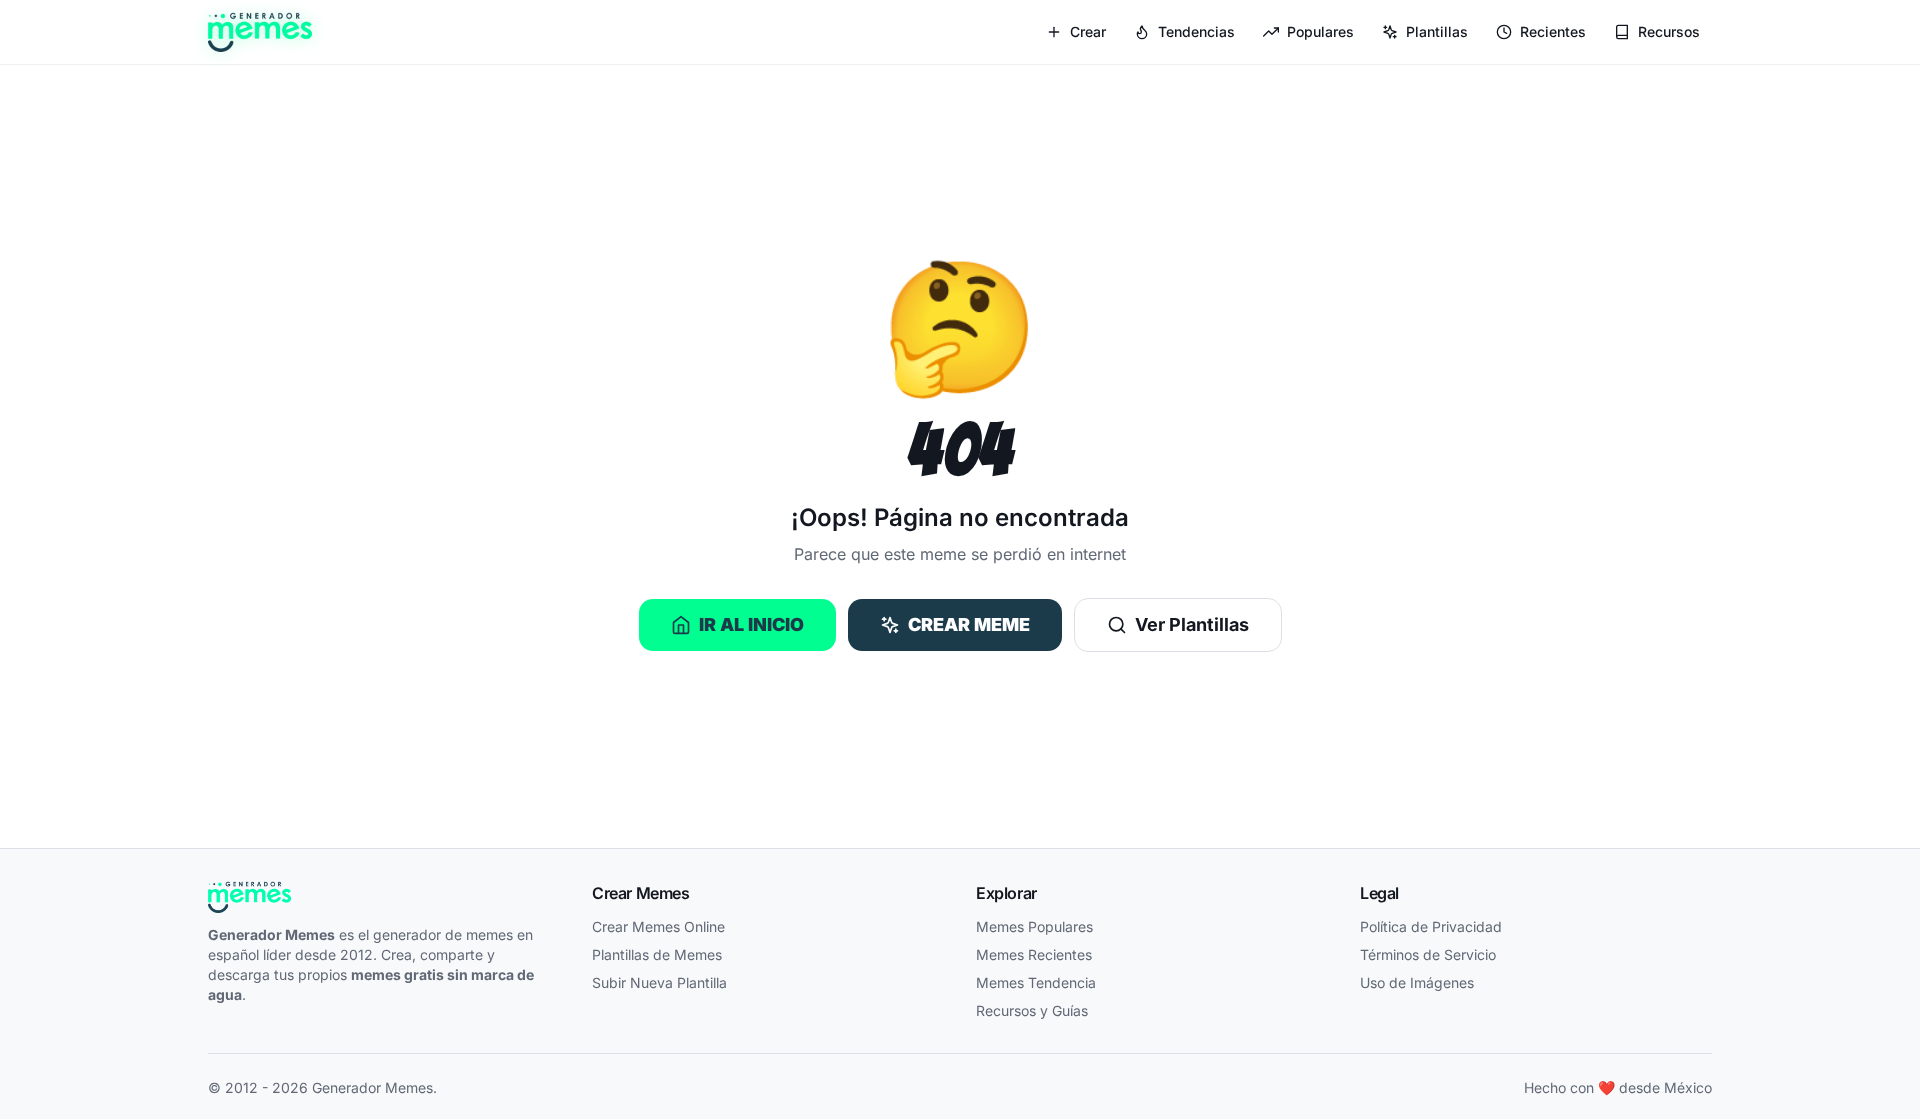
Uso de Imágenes (1417, 982)
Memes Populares (1034, 926)
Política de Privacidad (1431, 926)
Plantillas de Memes (657, 954)
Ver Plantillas (1192, 624)
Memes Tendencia (1036, 982)
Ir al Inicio (751, 624)
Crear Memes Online (658, 926)
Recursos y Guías (1032, 1010)
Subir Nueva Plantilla (659, 982)
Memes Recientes (1034, 954)
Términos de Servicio (1428, 954)
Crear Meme (969, 624)
